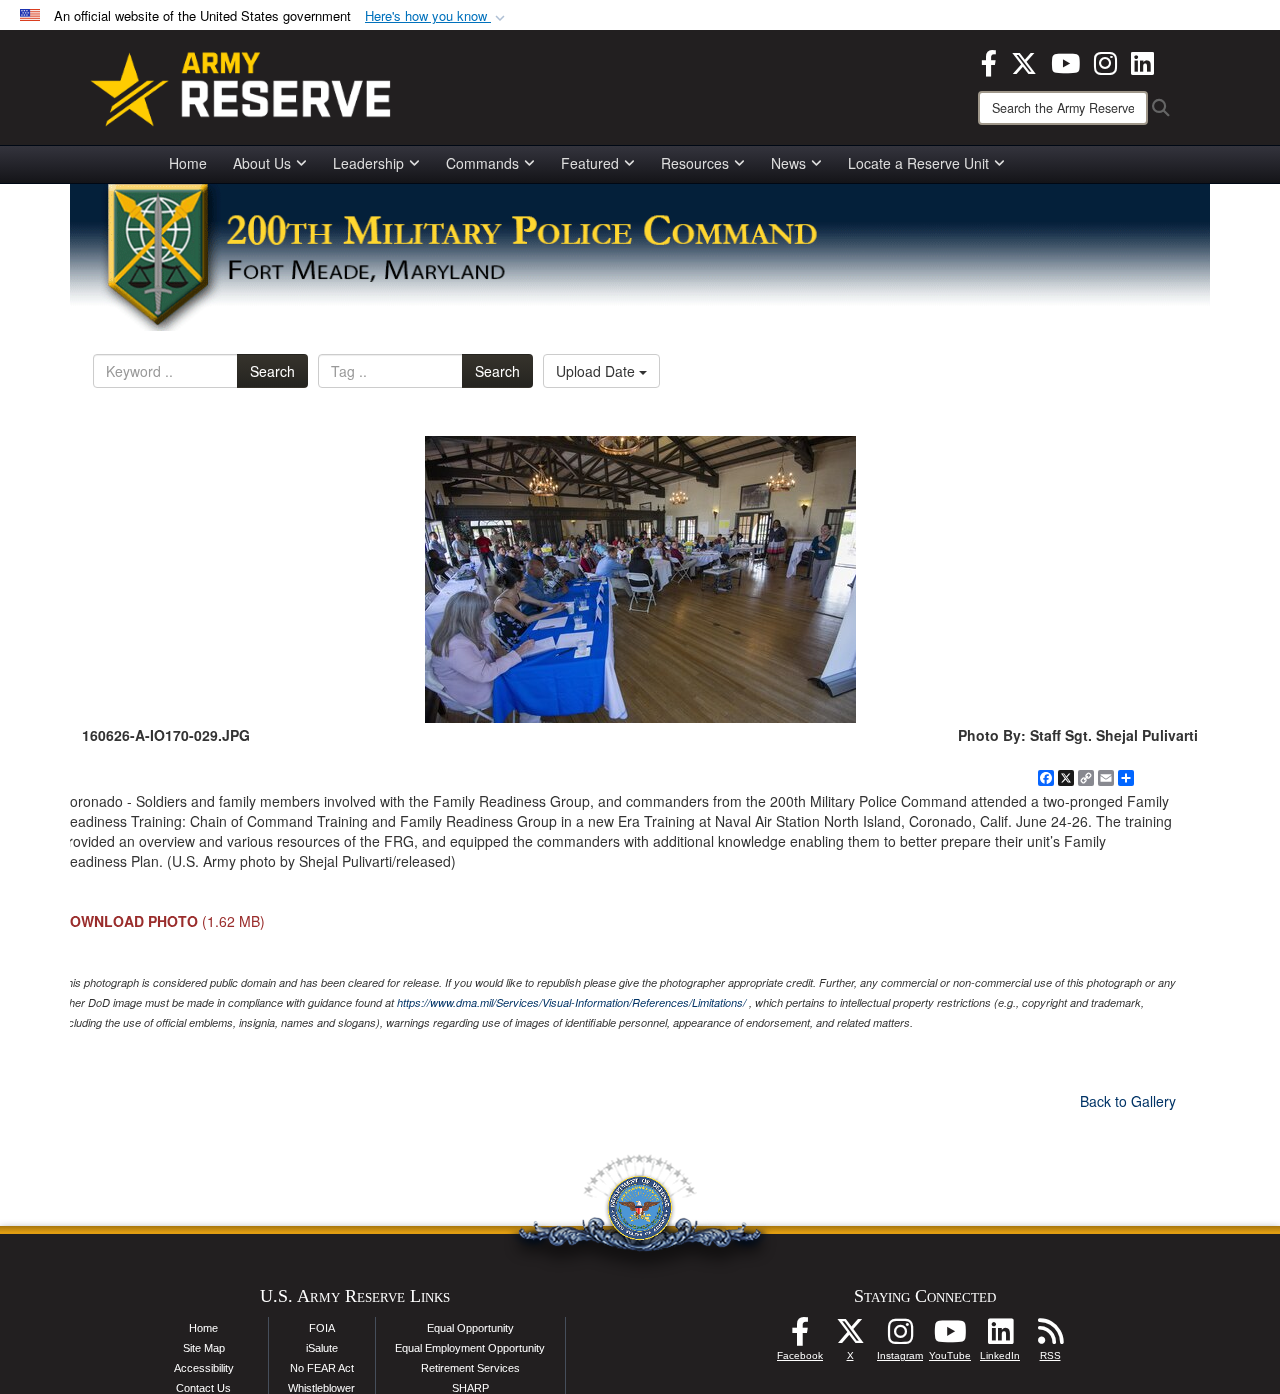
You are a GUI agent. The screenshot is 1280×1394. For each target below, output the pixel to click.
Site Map (204, 1348)
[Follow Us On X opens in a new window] (850, 1337)
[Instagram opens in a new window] (1105, 61)
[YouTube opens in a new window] (1065, 61)
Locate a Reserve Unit (918, 163)
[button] (437, 16)
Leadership (368, 163)
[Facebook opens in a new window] (989, 61)
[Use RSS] (1050, 1337)
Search (272, 371)
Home (188, 163)
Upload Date (597, 371)
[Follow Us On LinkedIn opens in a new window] (1000, 1337)
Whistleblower (321, 1388)
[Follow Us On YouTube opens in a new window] (950, 1337)
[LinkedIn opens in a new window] (1142, 61)
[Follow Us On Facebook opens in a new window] (800, 1337)
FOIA (322, 1328)
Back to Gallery (1128, 1101)
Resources (695, 163)
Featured (590, 163)
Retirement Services (470, 1368)
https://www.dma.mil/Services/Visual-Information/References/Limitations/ (571, 1002)
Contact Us (203, 1388)
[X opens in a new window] (1024, 61)
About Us (262, 163)
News (788, 163)
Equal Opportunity (470, 1328)
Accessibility (204, 1368)
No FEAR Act (322, 1368)
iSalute (322, 1348)
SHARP (470, 1388)
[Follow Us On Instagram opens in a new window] (900, 1337)
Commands (482, 163)
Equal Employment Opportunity (470, 1348)
